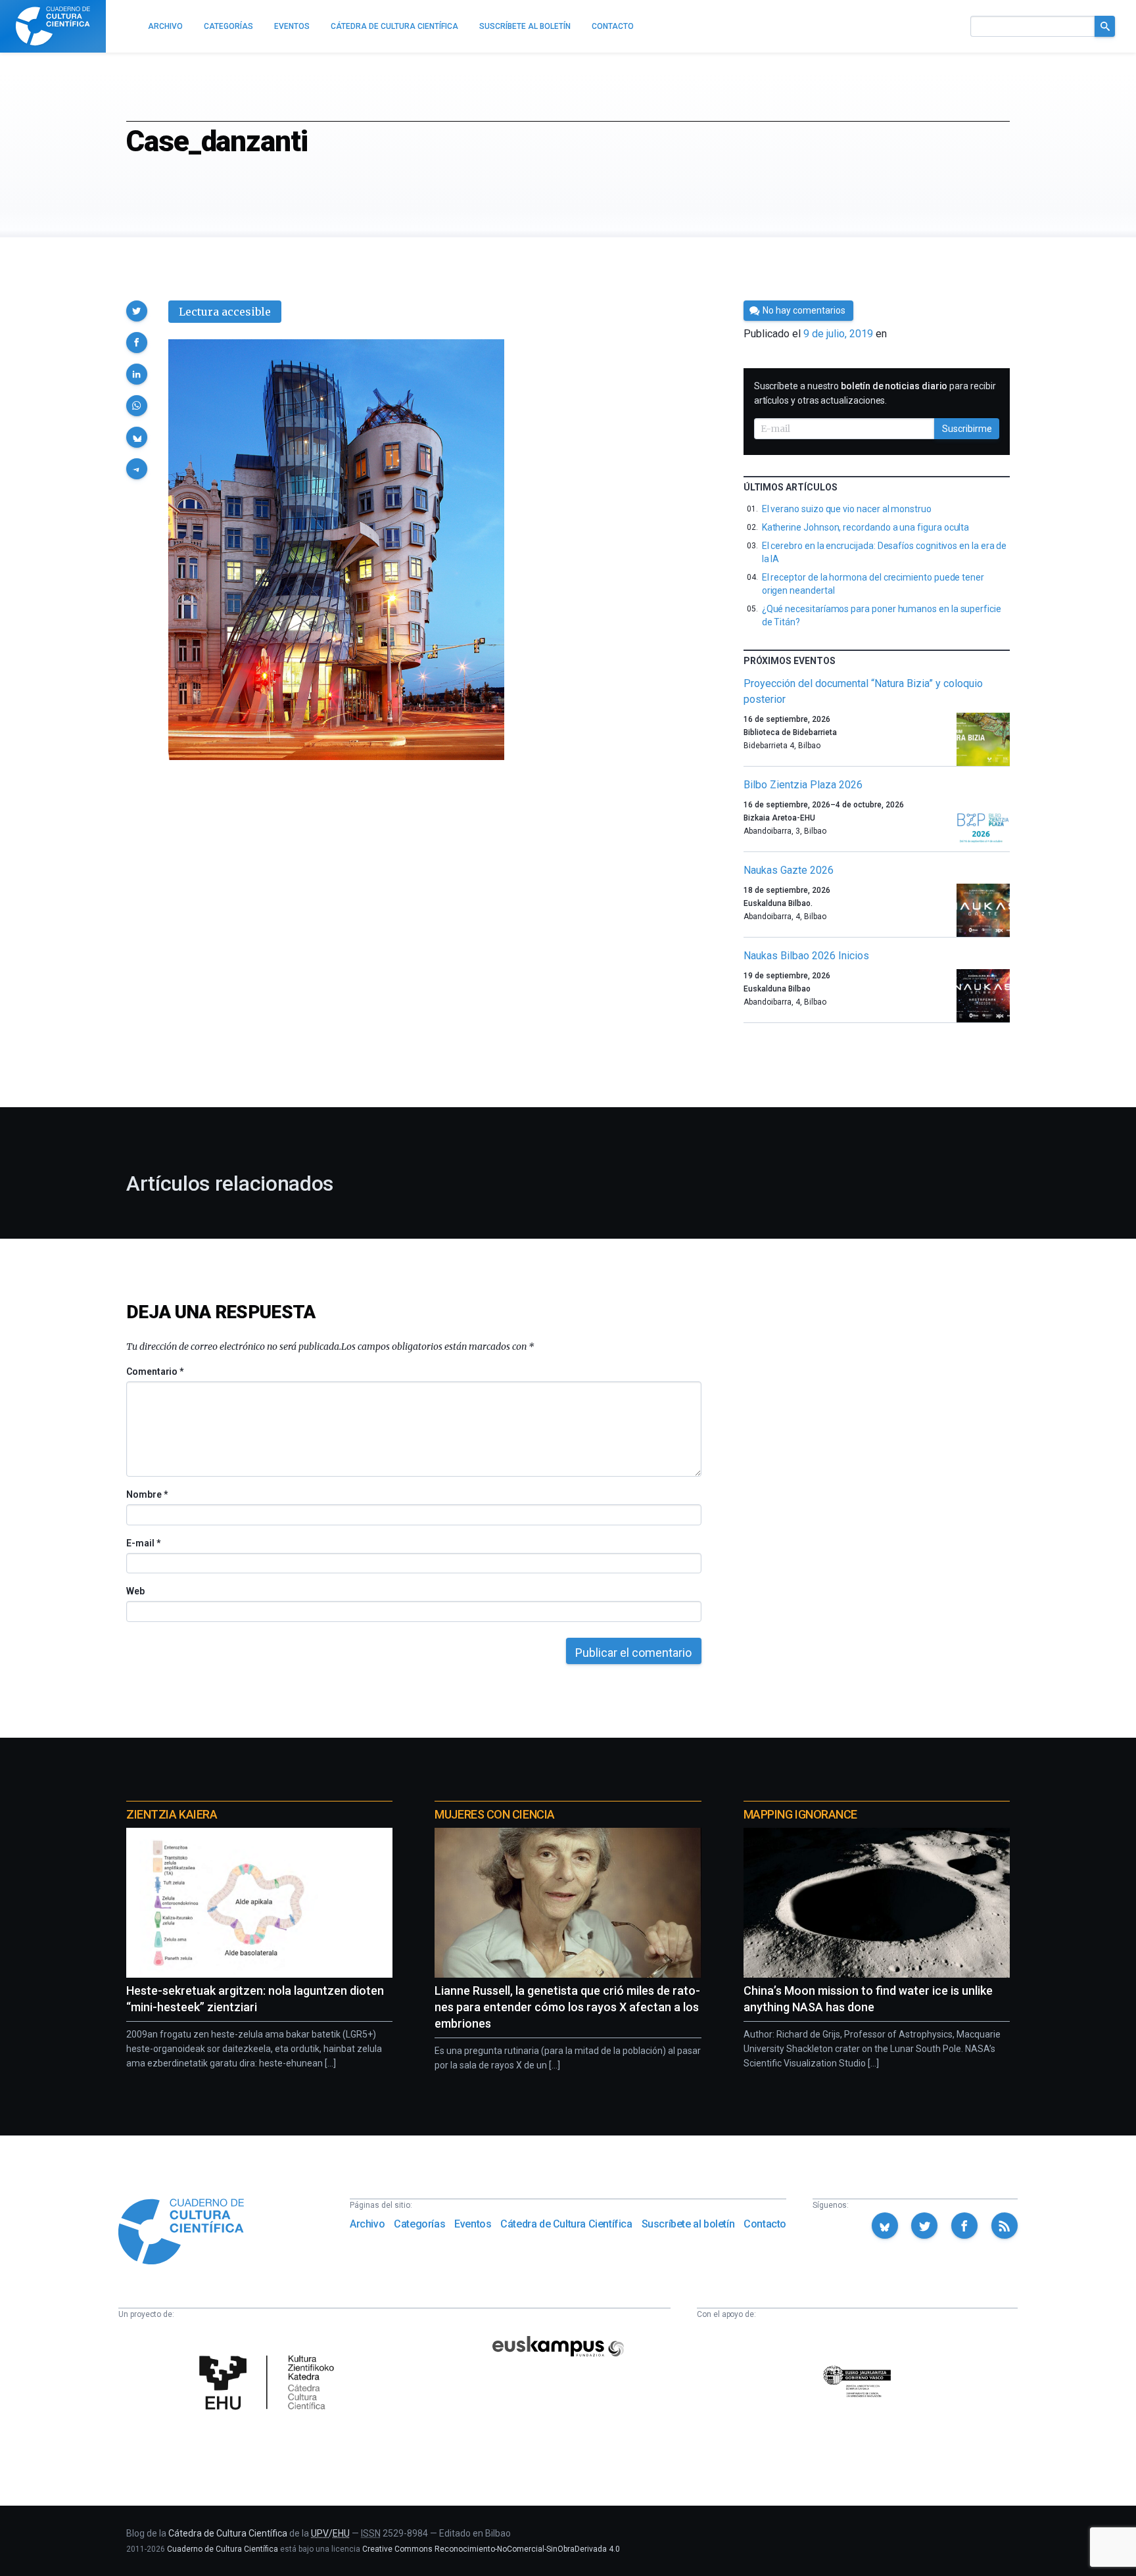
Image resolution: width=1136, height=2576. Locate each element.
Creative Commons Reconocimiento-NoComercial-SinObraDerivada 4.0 (491, 2549)
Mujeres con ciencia (494, 1814)
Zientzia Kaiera (172, 1814)
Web (135, 1591)
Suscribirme (967, 429)
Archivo (367, 2224)
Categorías (419, 2224)
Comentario (155, 1371)
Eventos (473, 2224)
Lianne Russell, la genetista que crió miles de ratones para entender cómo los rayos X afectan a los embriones (567, 2007)
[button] (137, 311)
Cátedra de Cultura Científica (566, 2224)
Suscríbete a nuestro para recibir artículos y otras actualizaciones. (875, 393)
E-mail (143, 1543)
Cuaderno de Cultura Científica (223, 2549)
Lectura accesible (225, 312)
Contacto (765, 2224)
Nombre (147, 1494)
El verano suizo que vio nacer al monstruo (847, 509)
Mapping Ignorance (800, 1814)
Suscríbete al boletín (688, 2224)
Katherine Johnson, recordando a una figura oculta (866, 527)
